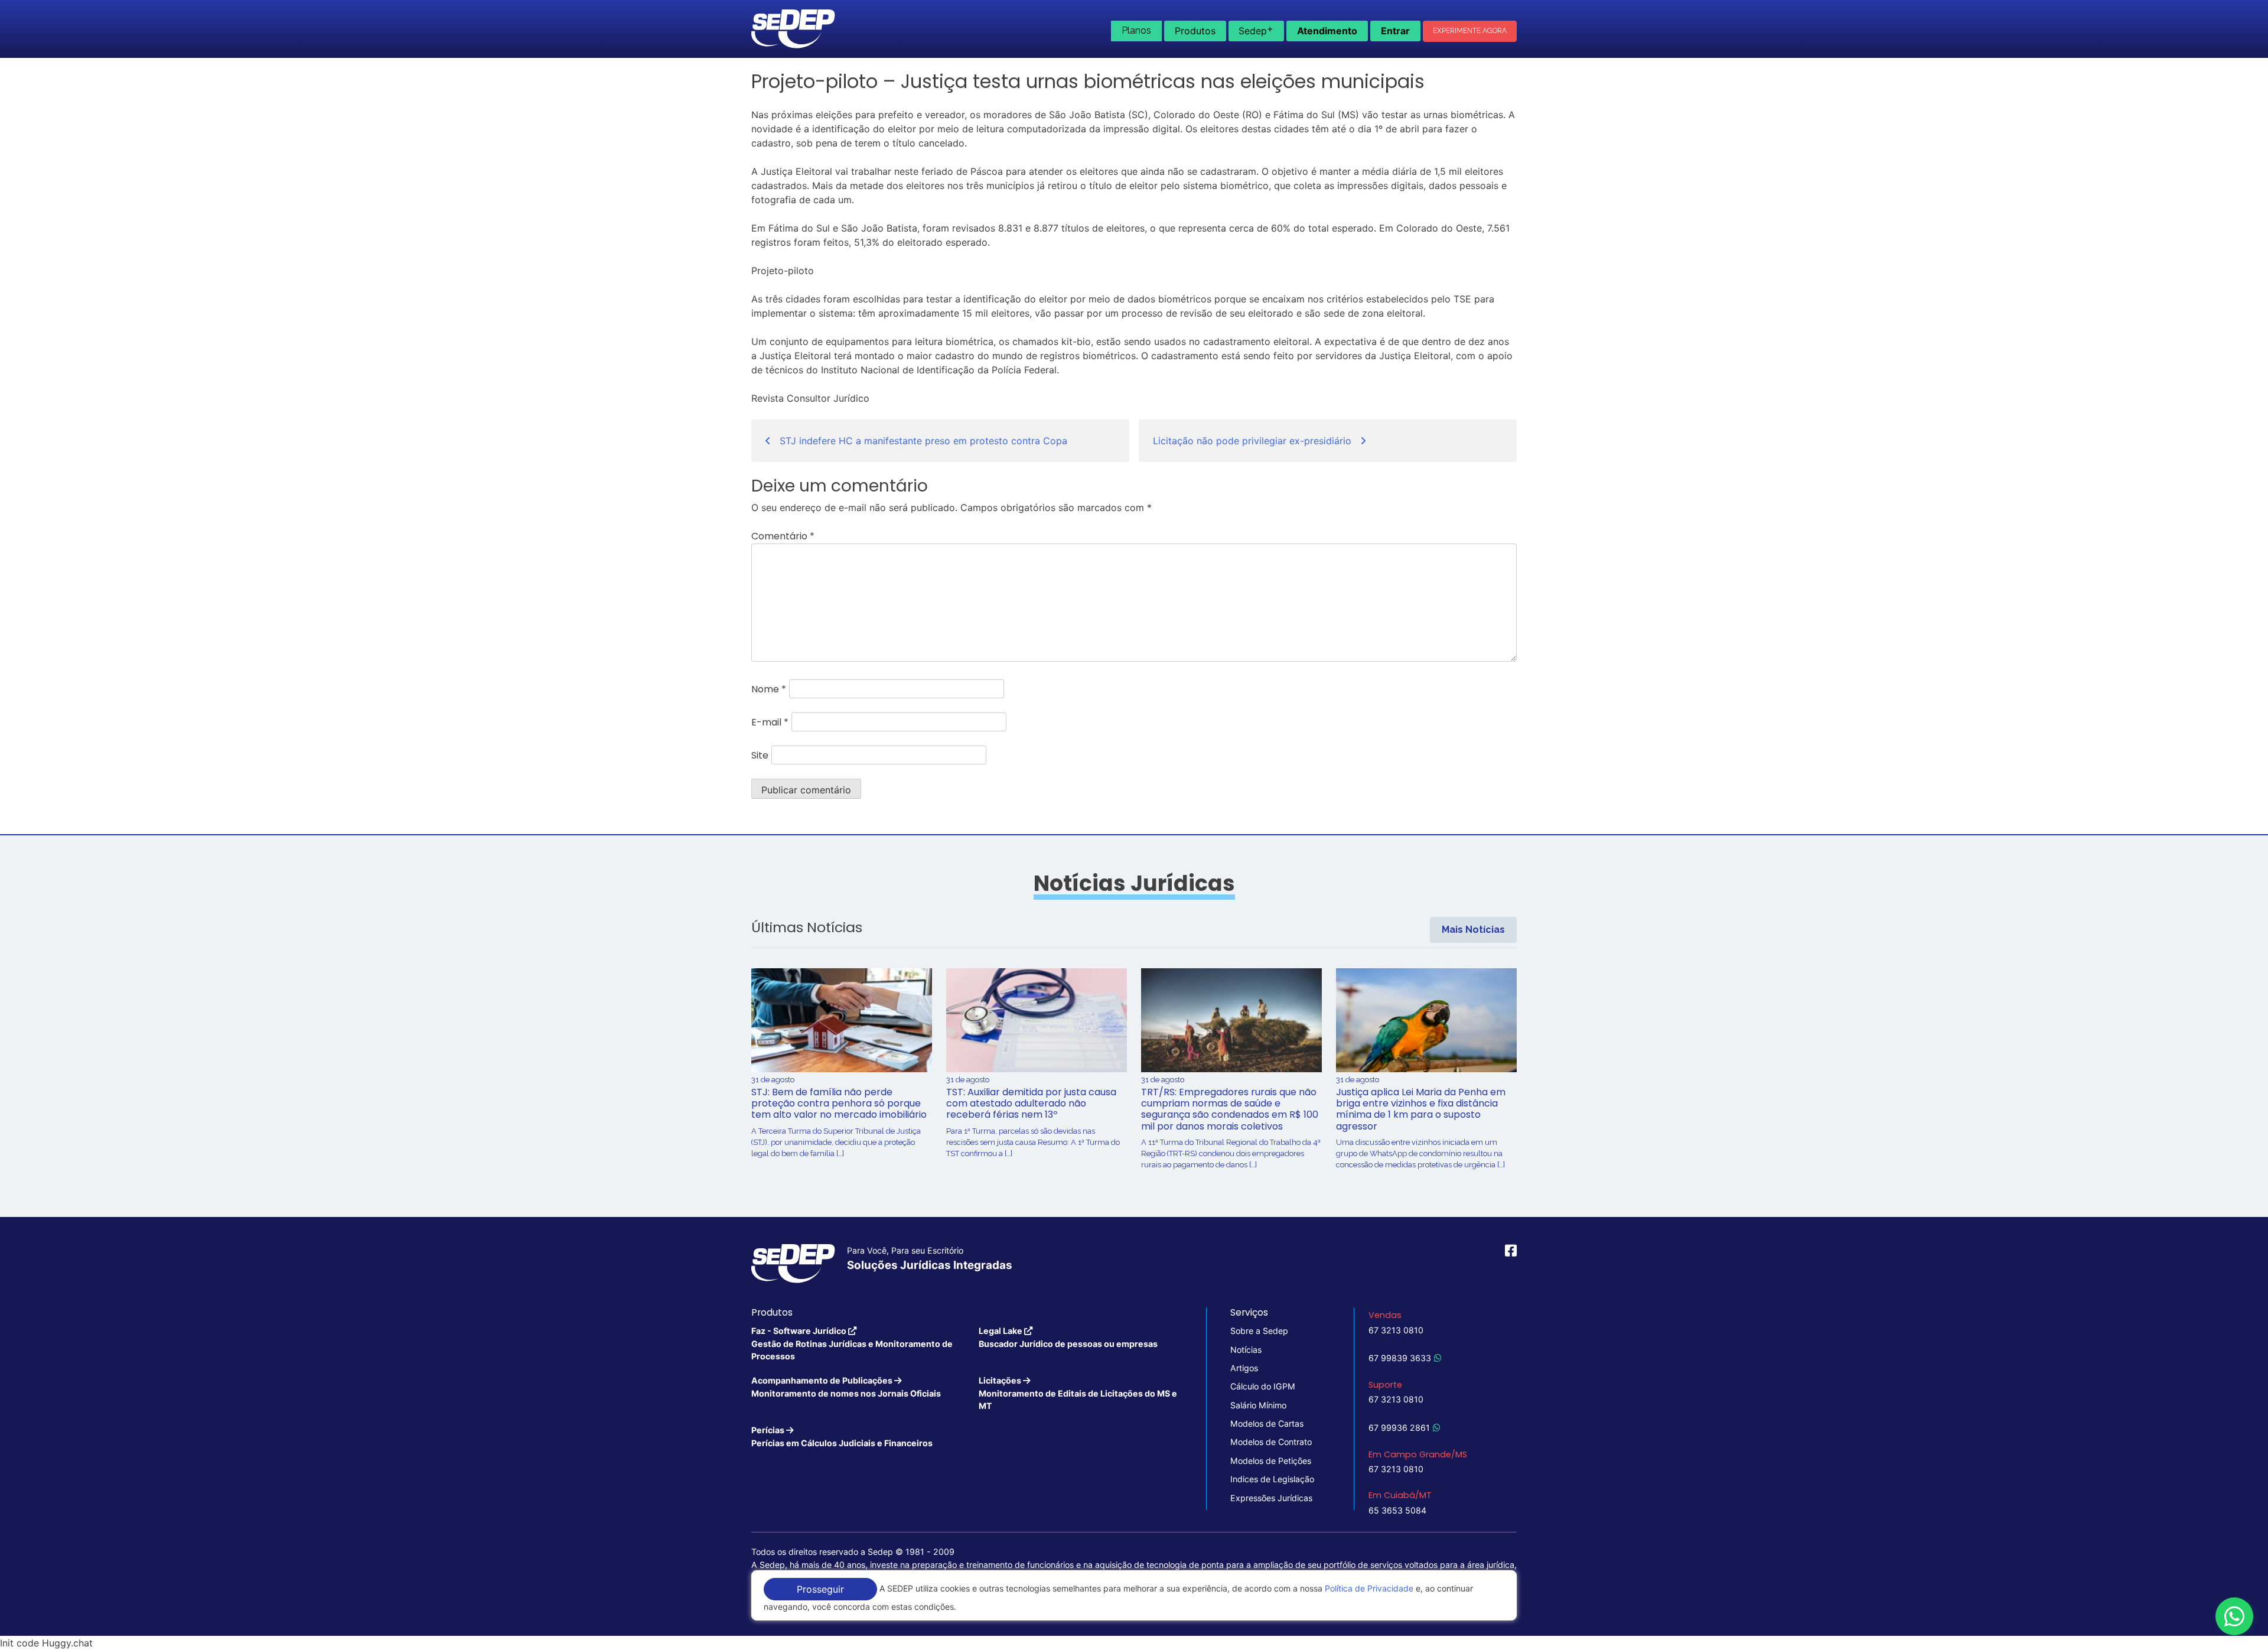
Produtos (1195, 31)
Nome (769, 689)
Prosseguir (820, 1589)
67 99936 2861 (1399, 1428)
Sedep (1256, 30)
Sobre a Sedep (1259, 1331)
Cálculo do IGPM (1263, 1386)
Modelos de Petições (1271, 1461)
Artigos (1244, 1368)
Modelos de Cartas (1267, 1423)
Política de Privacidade (1369, 1588)
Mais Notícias (1473, 930)
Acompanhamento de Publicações (846, 1387)
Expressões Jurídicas (1271, 1498)
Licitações (1078, 1393)
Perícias (842, 1436)
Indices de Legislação (1272, 1479)
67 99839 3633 (1400, 1358)
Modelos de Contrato (1271, 1442)
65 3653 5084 (1397, 1510)
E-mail (770, 722)
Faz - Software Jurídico (852, 1343)
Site (760, 755)
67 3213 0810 (1396, 1330)
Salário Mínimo (1258, 1405)
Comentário (783, 536)
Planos (1136, 30)
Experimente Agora (1470, 31)
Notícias (1246, 1350)
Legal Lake (1068, 1337)
